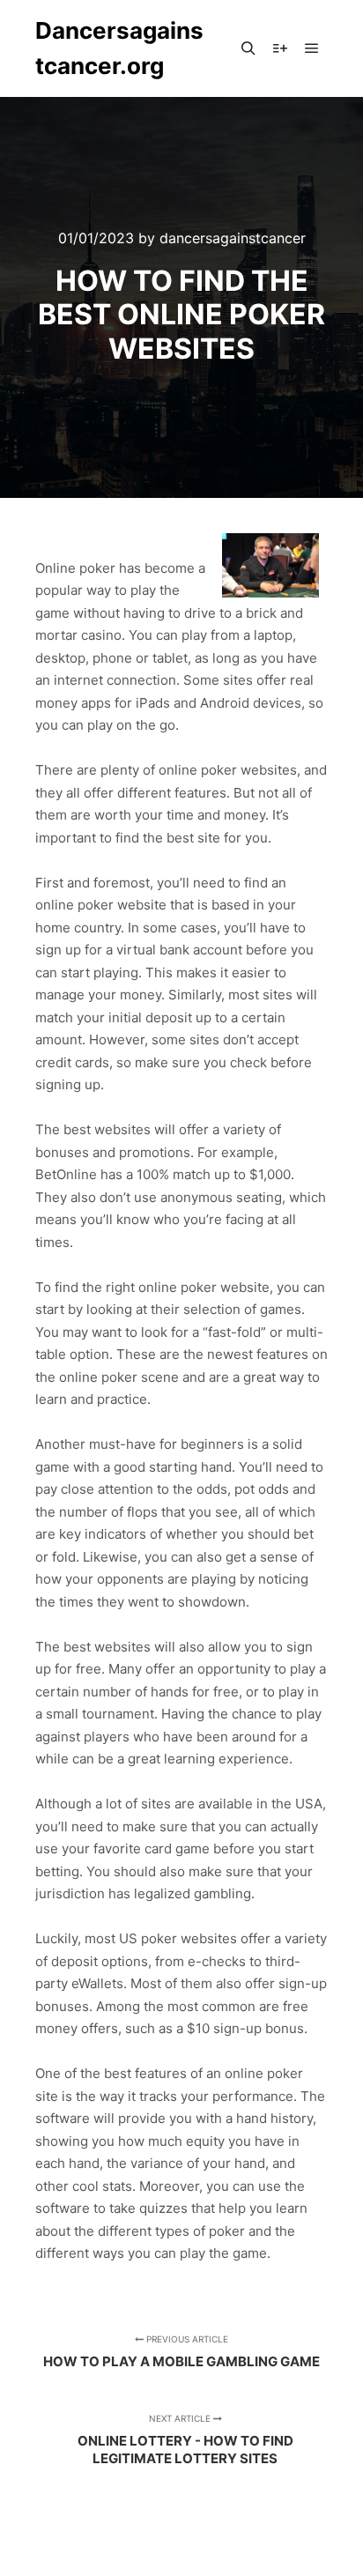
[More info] (280, 48)
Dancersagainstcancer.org (119, 48)
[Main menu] (312, 48)
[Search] (248, 48)
